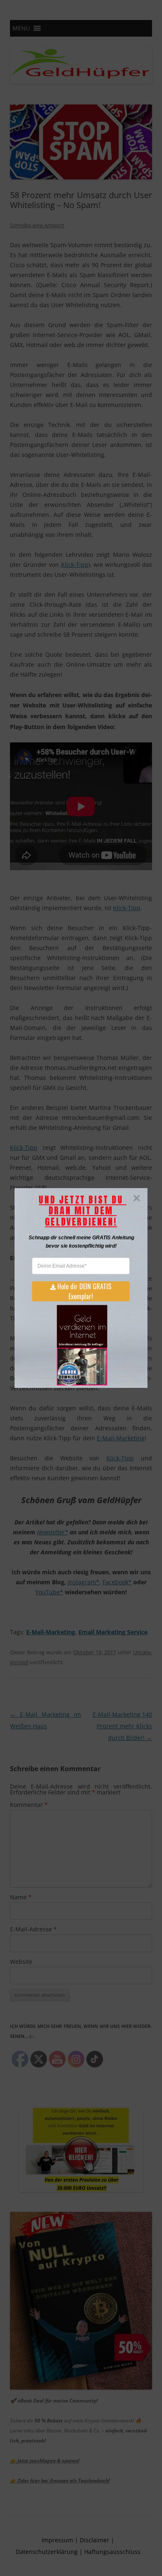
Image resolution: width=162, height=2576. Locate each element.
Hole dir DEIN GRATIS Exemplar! (84, 1291)
